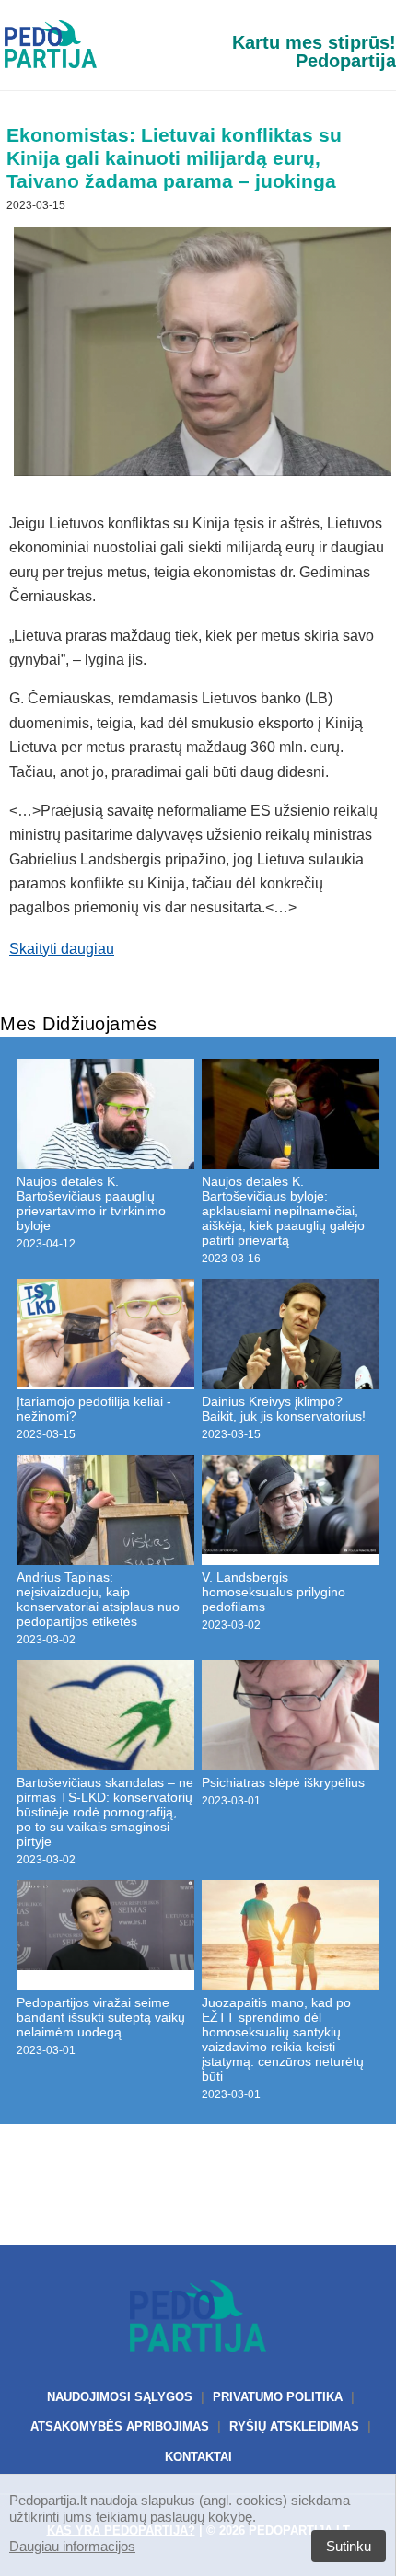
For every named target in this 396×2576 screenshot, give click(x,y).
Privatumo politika (278, 2397)
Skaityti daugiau (62, 949)
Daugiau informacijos (72, 2546)
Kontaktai (198, 2457)
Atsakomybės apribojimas (120, 2426)
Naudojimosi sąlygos (120, 2397)
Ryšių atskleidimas (294, 2426)
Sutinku (349, 2546)
